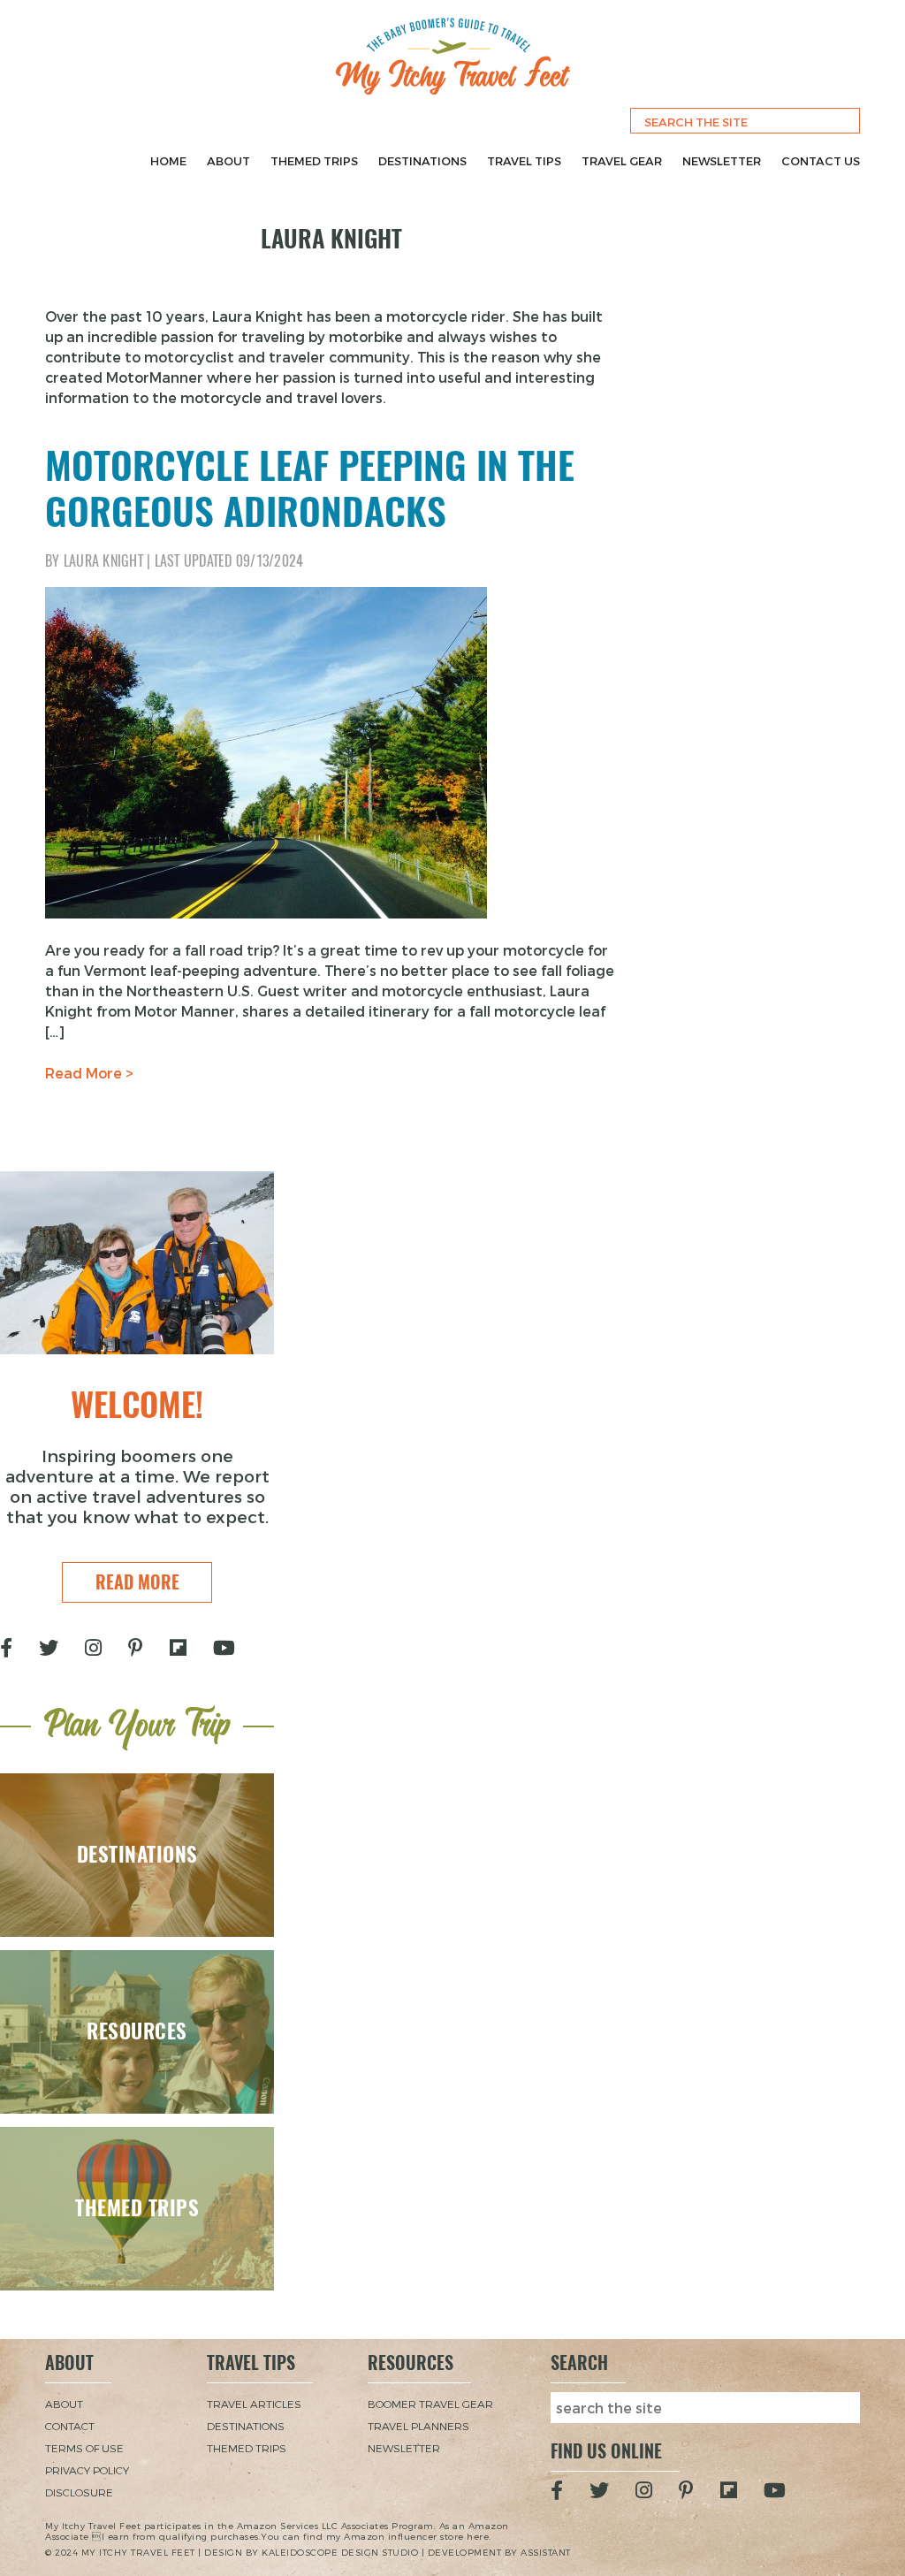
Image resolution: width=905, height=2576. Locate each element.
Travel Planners (418, 2426)
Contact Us (821, 161)
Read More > (89, 1073)
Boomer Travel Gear (430, 2404)
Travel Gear (622, 161)
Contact (70, 2426)
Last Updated (229, 561)
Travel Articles (254, 2404)
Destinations (422, 161)
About (228, 161)
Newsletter (722, 161)
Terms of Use (84, 2448)
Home (168, 161)
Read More (137, 1582)
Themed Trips (314, 161)
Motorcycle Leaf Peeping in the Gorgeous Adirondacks (310, 488)
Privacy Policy (87, 2470)
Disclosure (79, 2492)
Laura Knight (103, 561)
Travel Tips (524, 161)
